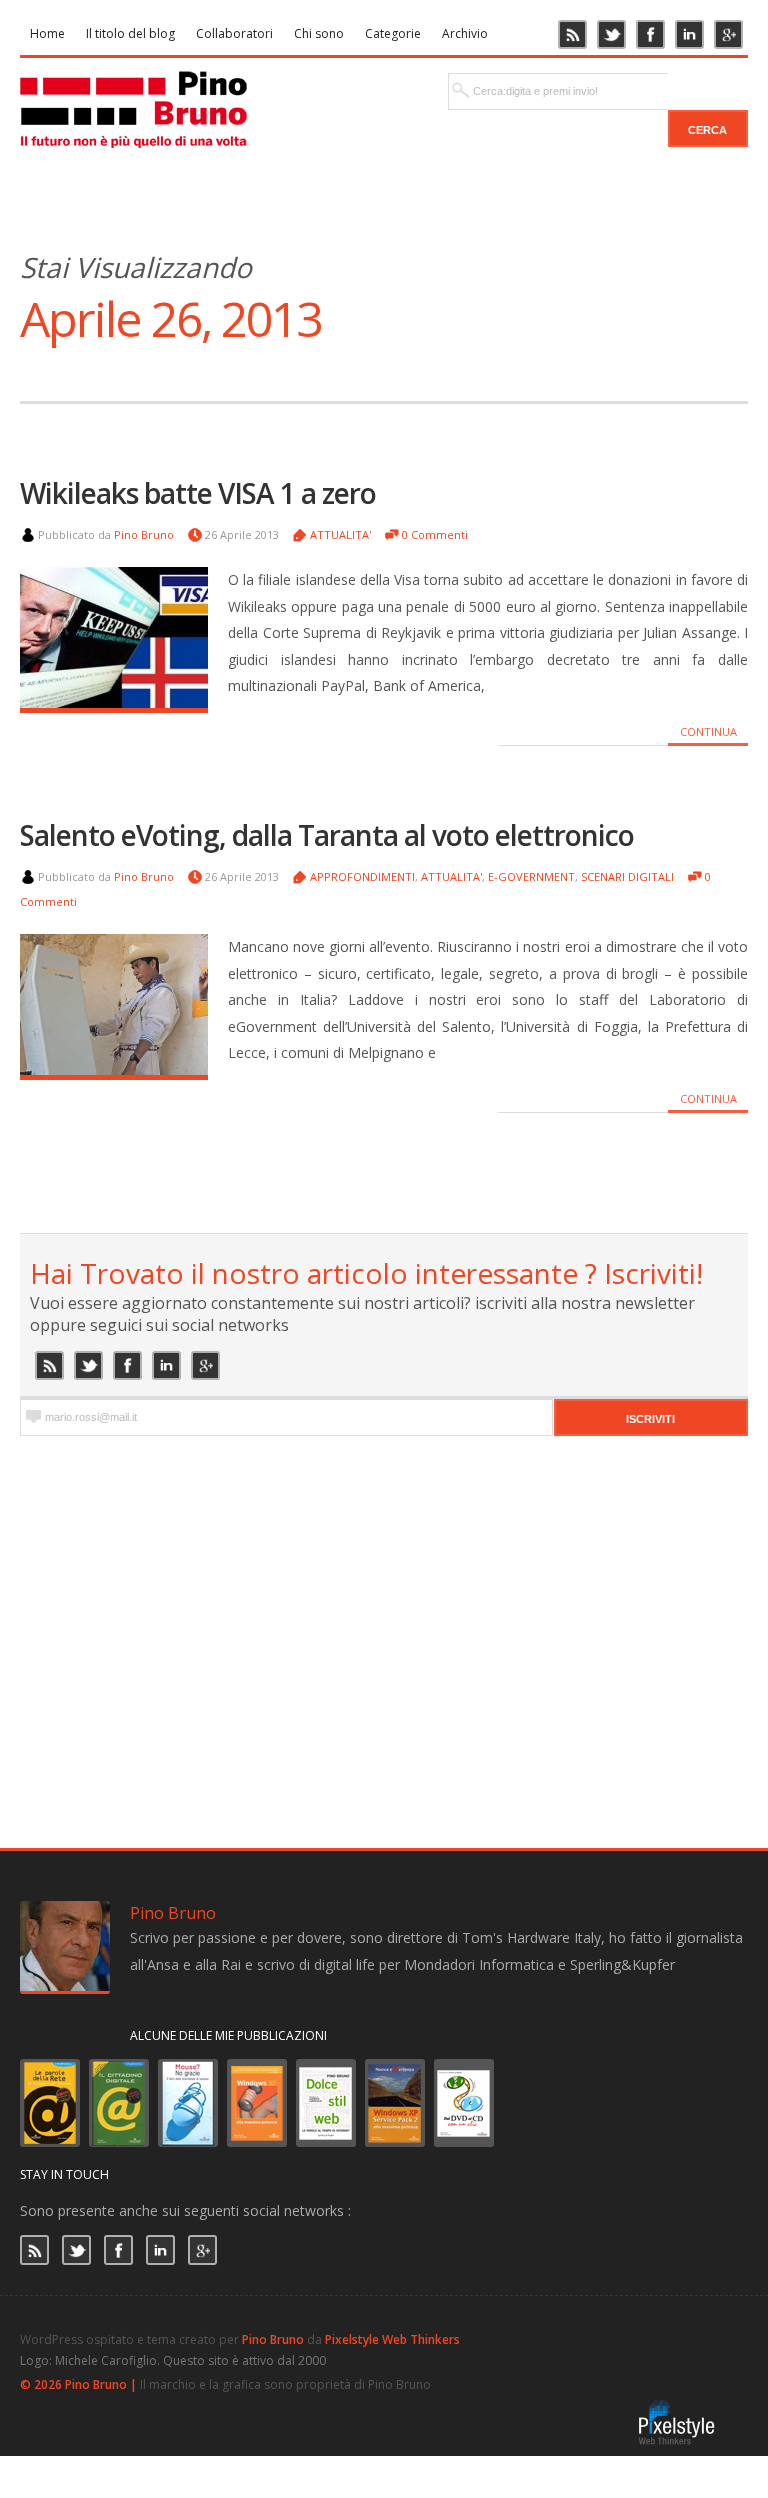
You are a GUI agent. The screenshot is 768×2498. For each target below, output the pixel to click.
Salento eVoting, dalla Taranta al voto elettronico (327, 835)
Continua (708, 731)
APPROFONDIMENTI (362, 876)
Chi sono (319, 33)
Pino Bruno (144, 534)
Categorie (393, 33)
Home (47, 33)
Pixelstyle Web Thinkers (392, 2339)
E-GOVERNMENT (531, 876)
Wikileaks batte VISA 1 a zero (198, 493)
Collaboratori (234, 33)
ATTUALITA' (340, 534)
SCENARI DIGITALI (627, 876)
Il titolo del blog (130, 33)
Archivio (465, 33)
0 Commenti (435, 534)
